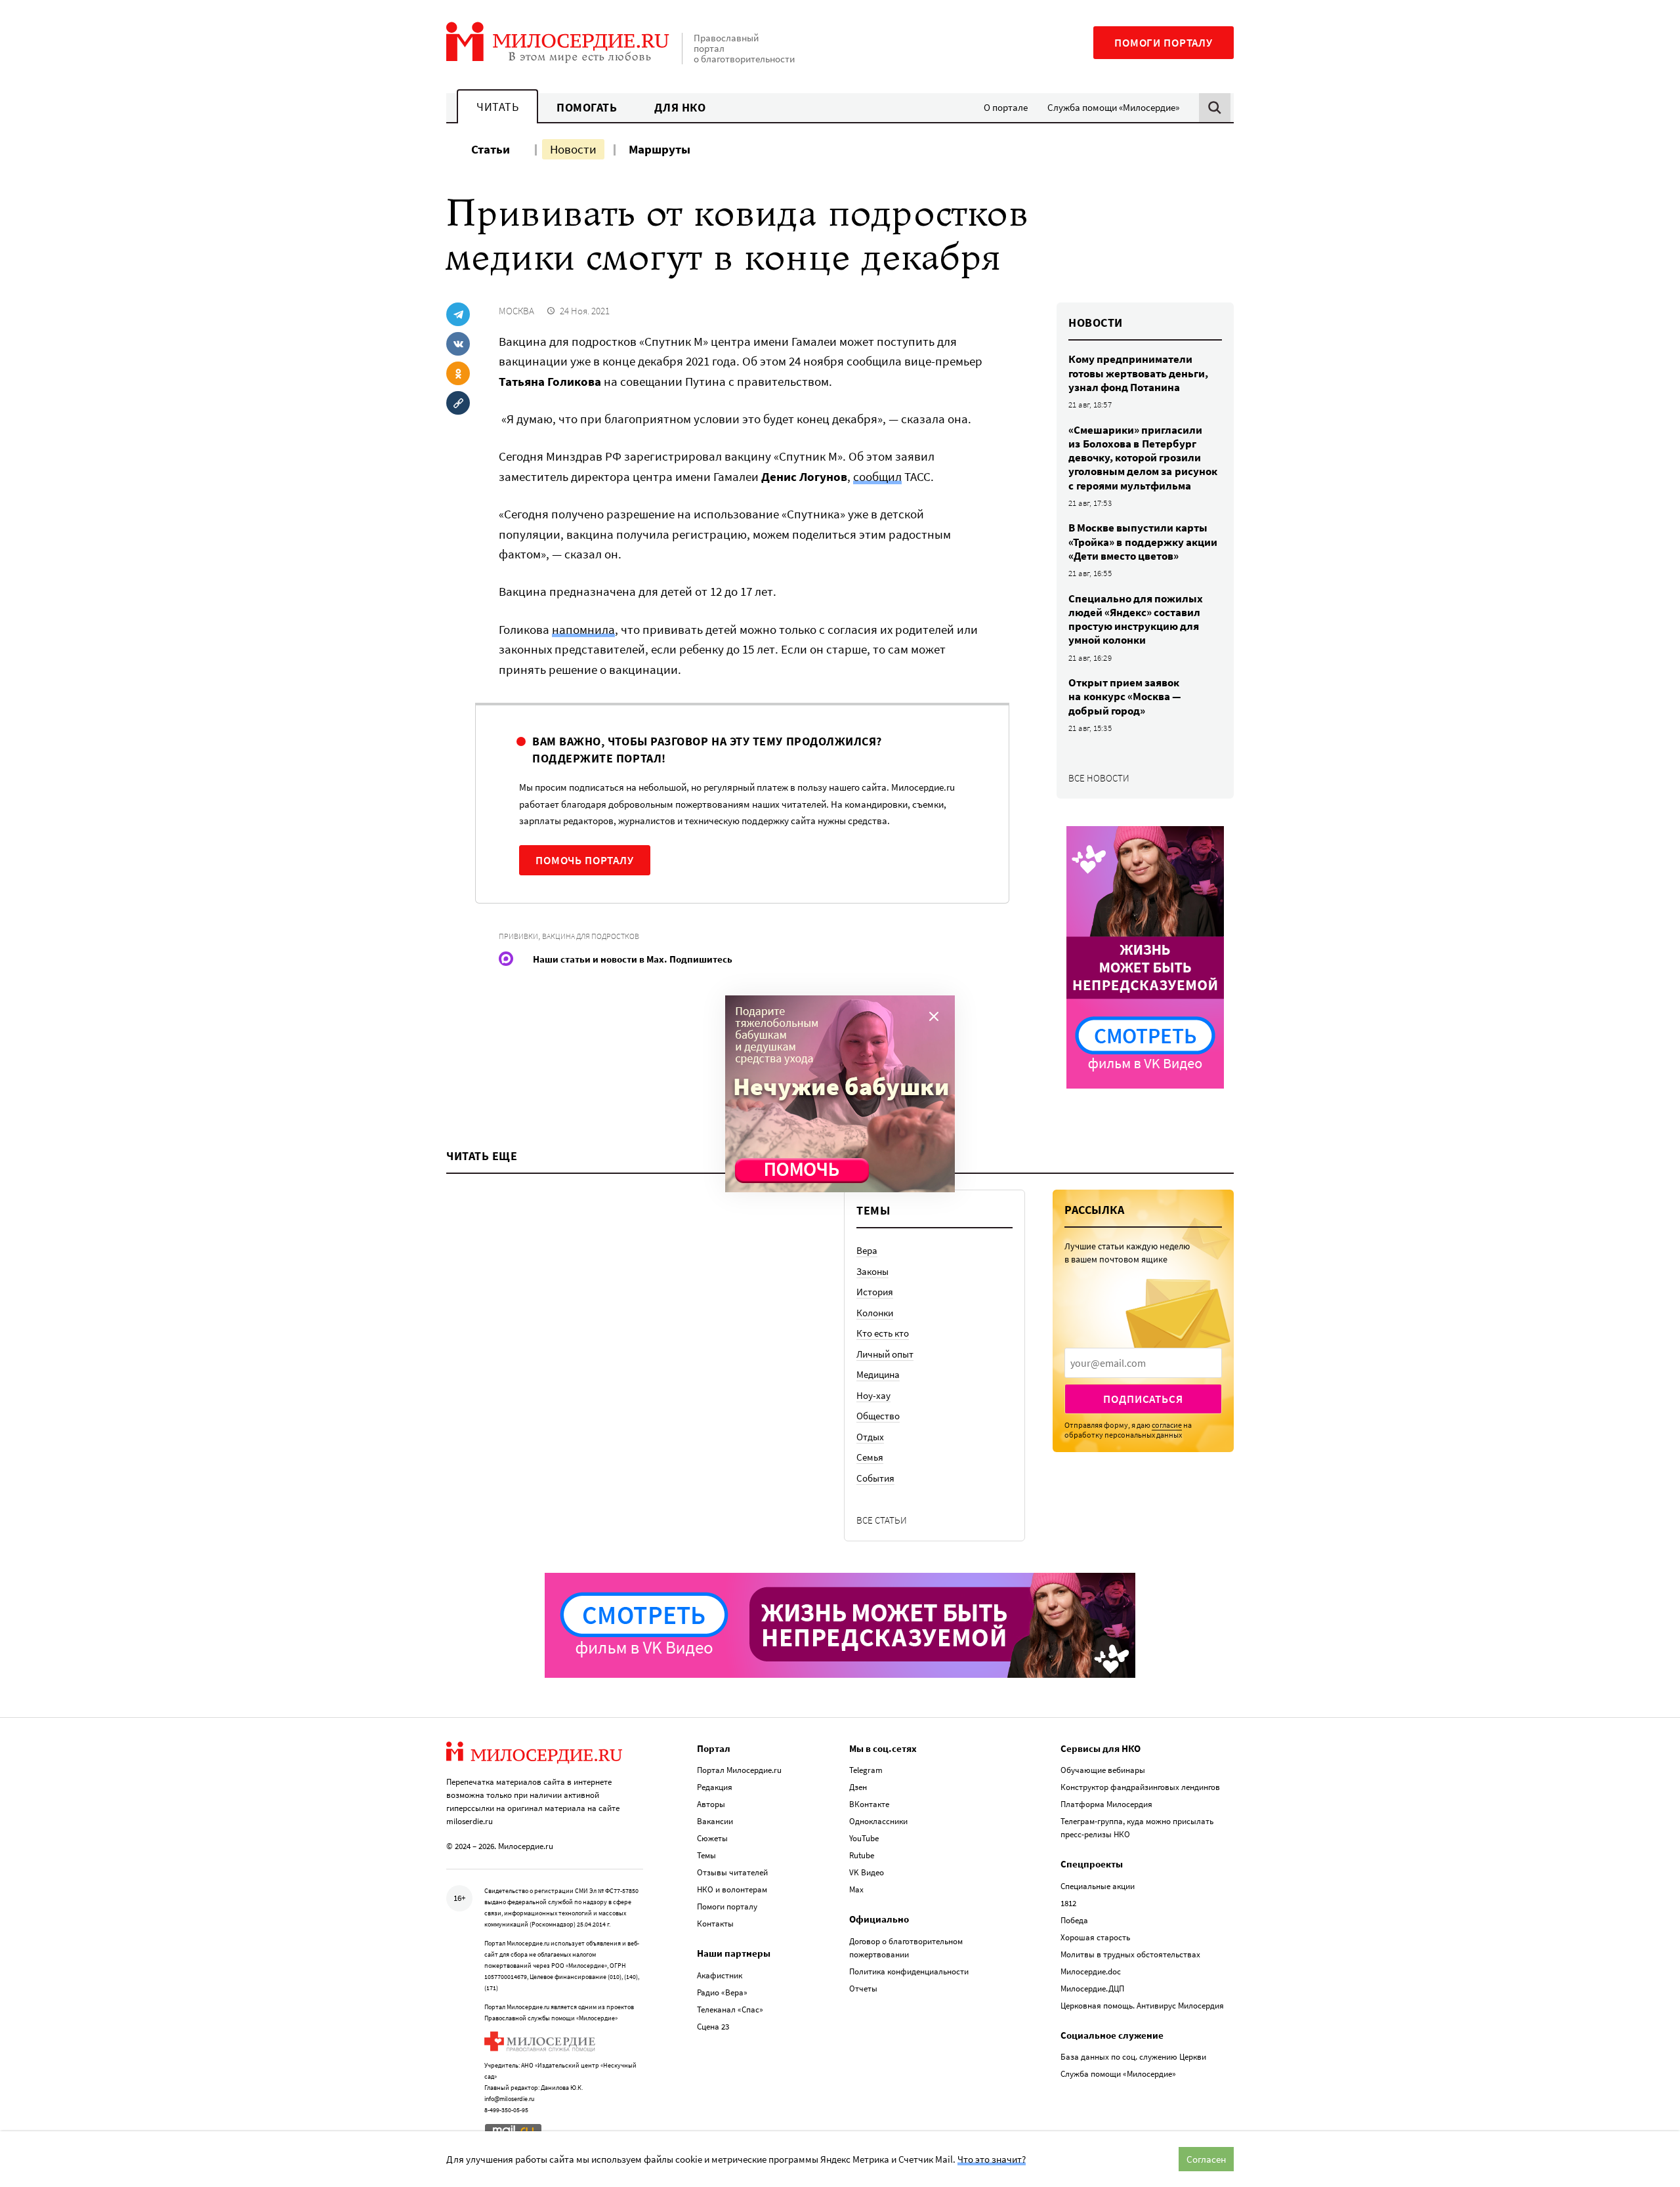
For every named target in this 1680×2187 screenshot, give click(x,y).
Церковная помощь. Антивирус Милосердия (1142, 2006)
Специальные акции (1098, 1886)
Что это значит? (992, 2159)
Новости (573, 149)
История (875, 1292)
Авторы (711, 1804)
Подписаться (1143, 1399)
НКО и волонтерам (732, 1889)
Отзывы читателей (732, 1872)
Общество (878, 1416)
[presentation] (1143, 1363)
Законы (872, 1271)
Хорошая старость (1095, 1937)
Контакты (715, 1924)
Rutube (862, 1855)
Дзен (858, 1787)
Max (856, 1889)
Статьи (491, 149)
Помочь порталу (585, 860)
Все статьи (882, 1520)
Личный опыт (885, 1354)
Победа (1074, 1920)
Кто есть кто (883, 1333)
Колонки (875, 1313)
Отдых (870, 1437)
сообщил (877, 476)
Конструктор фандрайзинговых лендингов (1140, 1787)
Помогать (587, 107)
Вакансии (715, 1821)
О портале (1006, 107)
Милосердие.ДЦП (1092, 1989)
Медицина (878, 1374)
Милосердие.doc (1091, 1971)
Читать (497, 107)
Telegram (866, 1770)
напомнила (583, 629)
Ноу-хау (873, 1395)
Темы (706, 1855)
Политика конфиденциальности (909, 1971)
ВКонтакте (869, 1804)
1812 (1068, 1903)
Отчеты (863, 1989)
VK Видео (867, 1872)
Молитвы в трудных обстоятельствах (1130, 1954)
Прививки (518, 936)
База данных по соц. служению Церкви (1133, 2057)
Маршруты (660, 149)
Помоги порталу (1164, 43)
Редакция (715, 1787)
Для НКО (680, 107)
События (875, 1478)
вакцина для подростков (591, 936)
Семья (870, 1457)
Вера (867, 1250)
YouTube (864, 1838)
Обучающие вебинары (1103, 1770)
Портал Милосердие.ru (739, 1770)
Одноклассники (878, 1821)
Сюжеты (712, 1838)
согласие (1167, 1425)
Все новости (1099, 778)
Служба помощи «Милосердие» (1113, 107)
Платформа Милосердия (1106, 1804)
